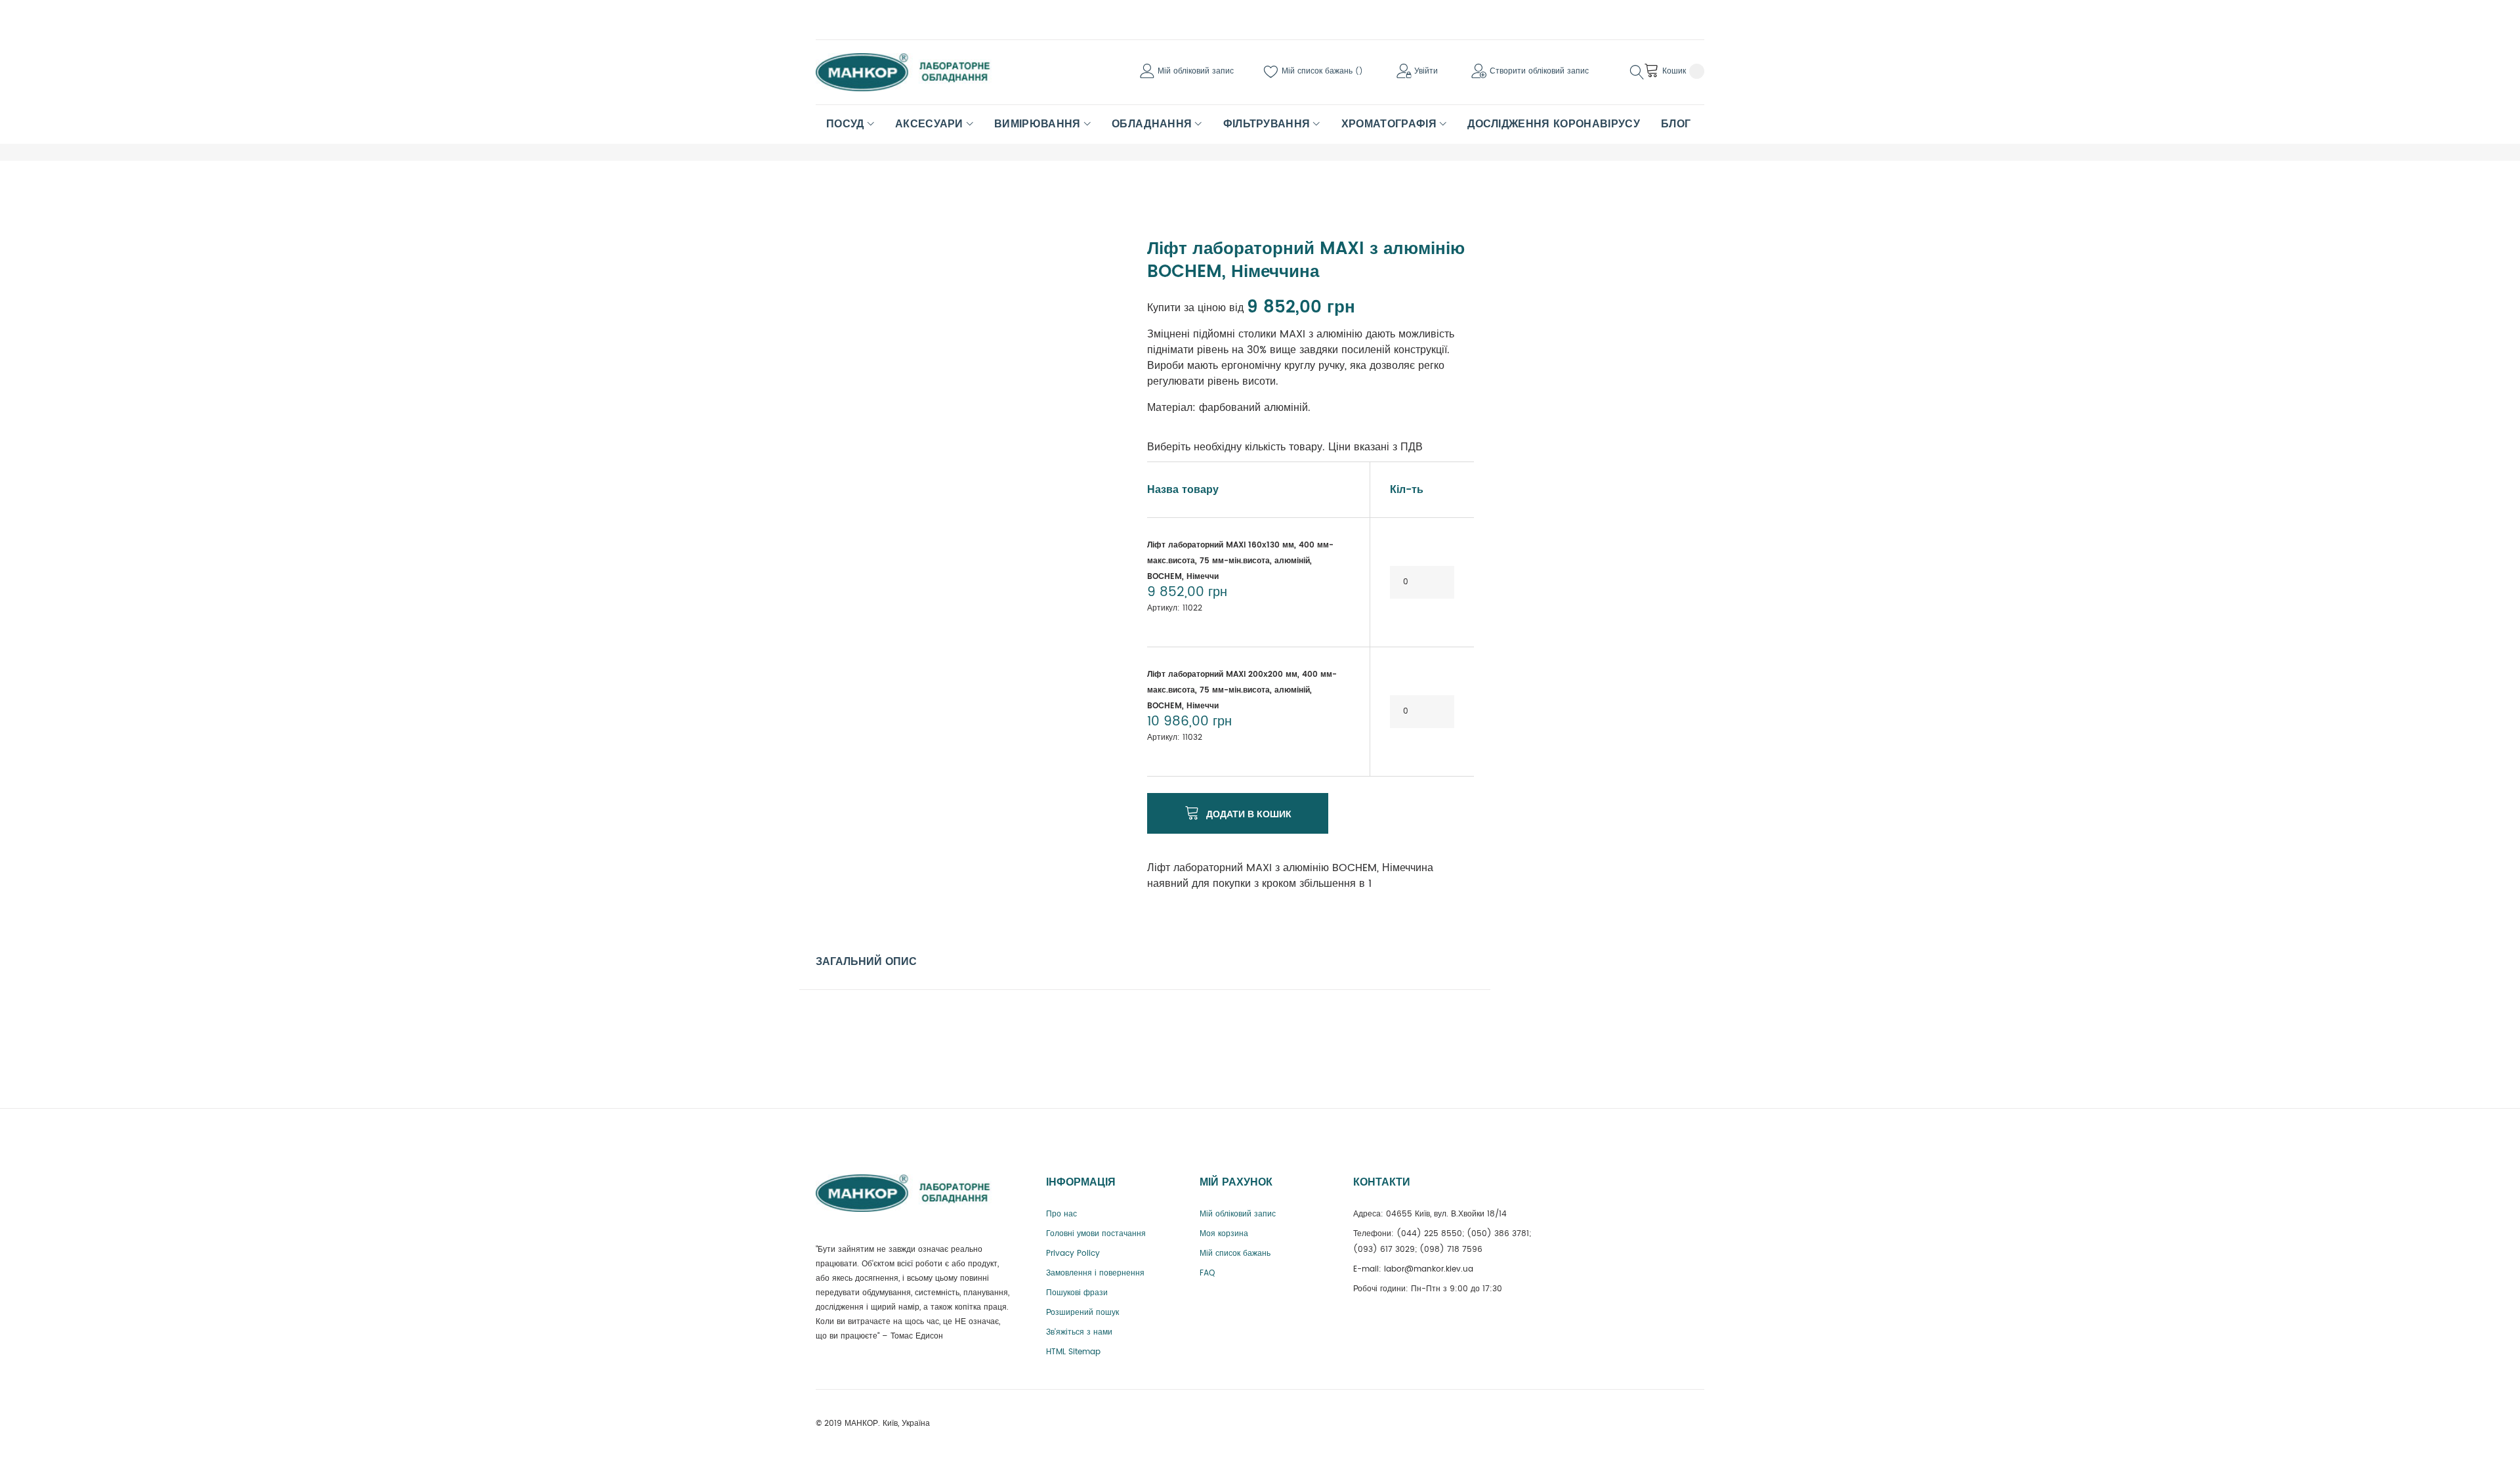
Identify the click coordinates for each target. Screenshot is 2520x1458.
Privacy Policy (1073, 1254)
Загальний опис (866, 962)
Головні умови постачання (1096, 1234)
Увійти (1426, 71)
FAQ (1207, 1273)
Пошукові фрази (1077, 1293)
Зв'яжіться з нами (1079, 1332)
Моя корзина (1224, 1234)
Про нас (1061, 1214)
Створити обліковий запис (1539, 71)
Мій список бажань (1318, 71)
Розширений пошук (1082, 1313)
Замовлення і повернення (1095, 1273)
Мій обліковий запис (1196, 71)
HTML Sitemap (1073, 1352)
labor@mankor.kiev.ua (1429, 1269)
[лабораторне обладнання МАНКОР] (914, 72)
